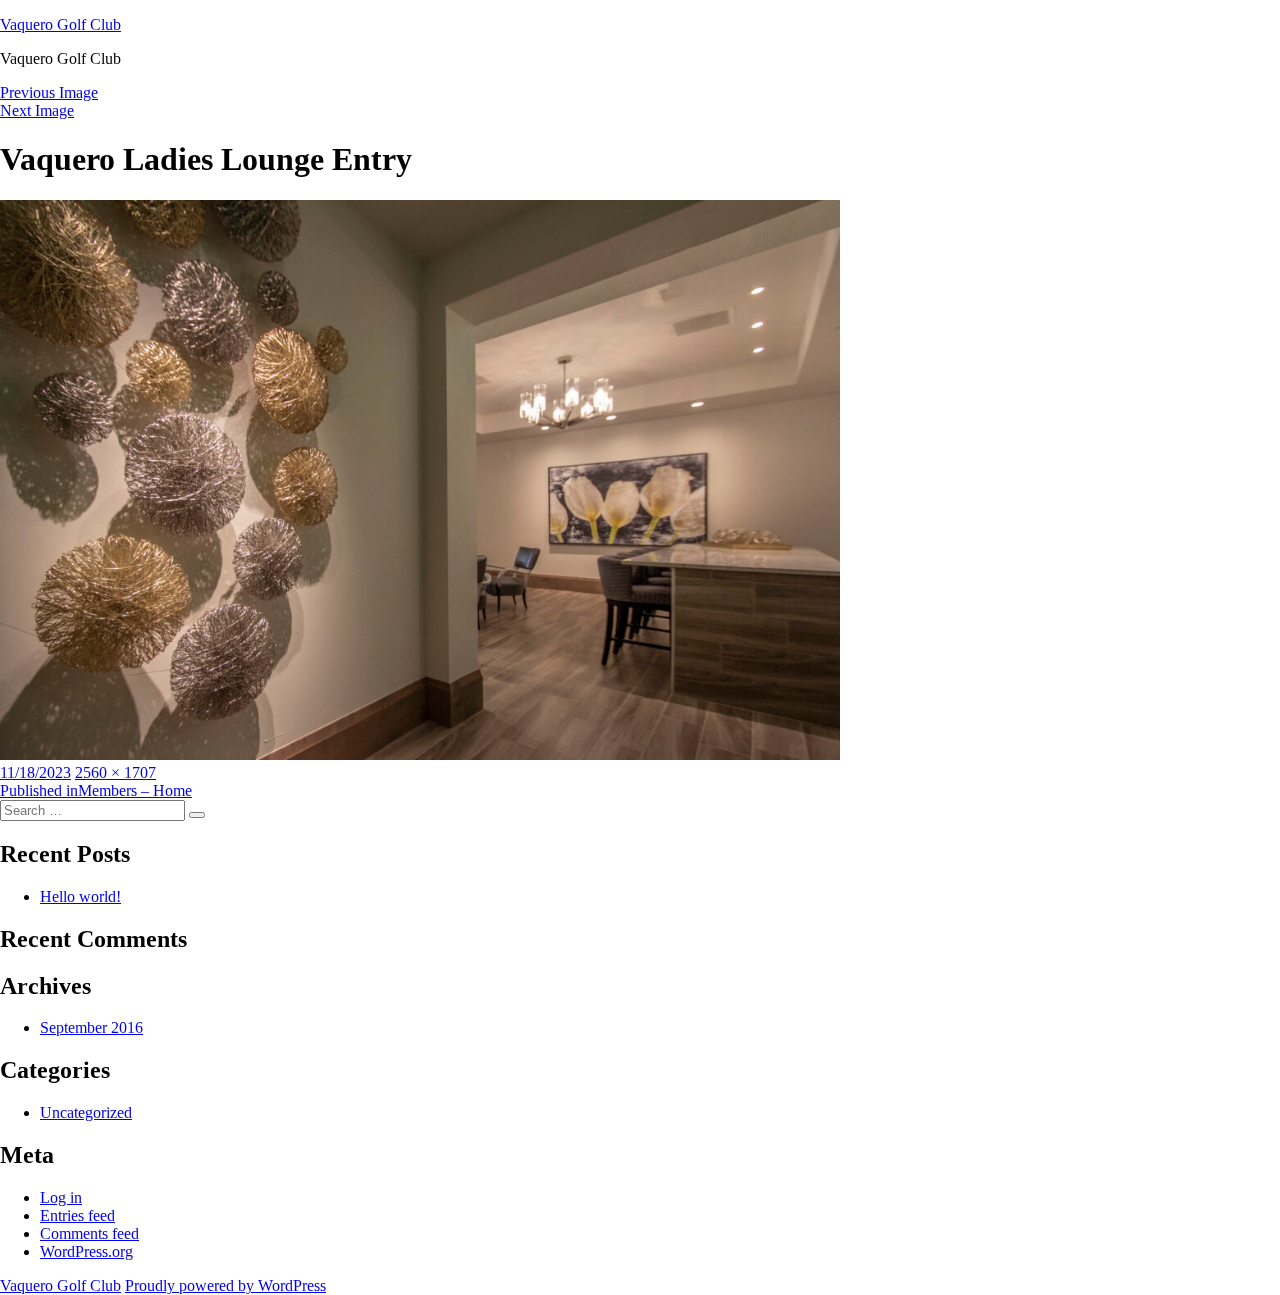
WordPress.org (86, 1251)
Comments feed (89, 1233)
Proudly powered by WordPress (225, 1285)
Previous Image (49, 92)
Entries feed (77, 1215)
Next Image (37, 110)
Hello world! (80, 896)
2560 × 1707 (115, 772)
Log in (61, 1197)
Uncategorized (86, 1112)
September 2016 (91, 1027)
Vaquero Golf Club (60, 24)
